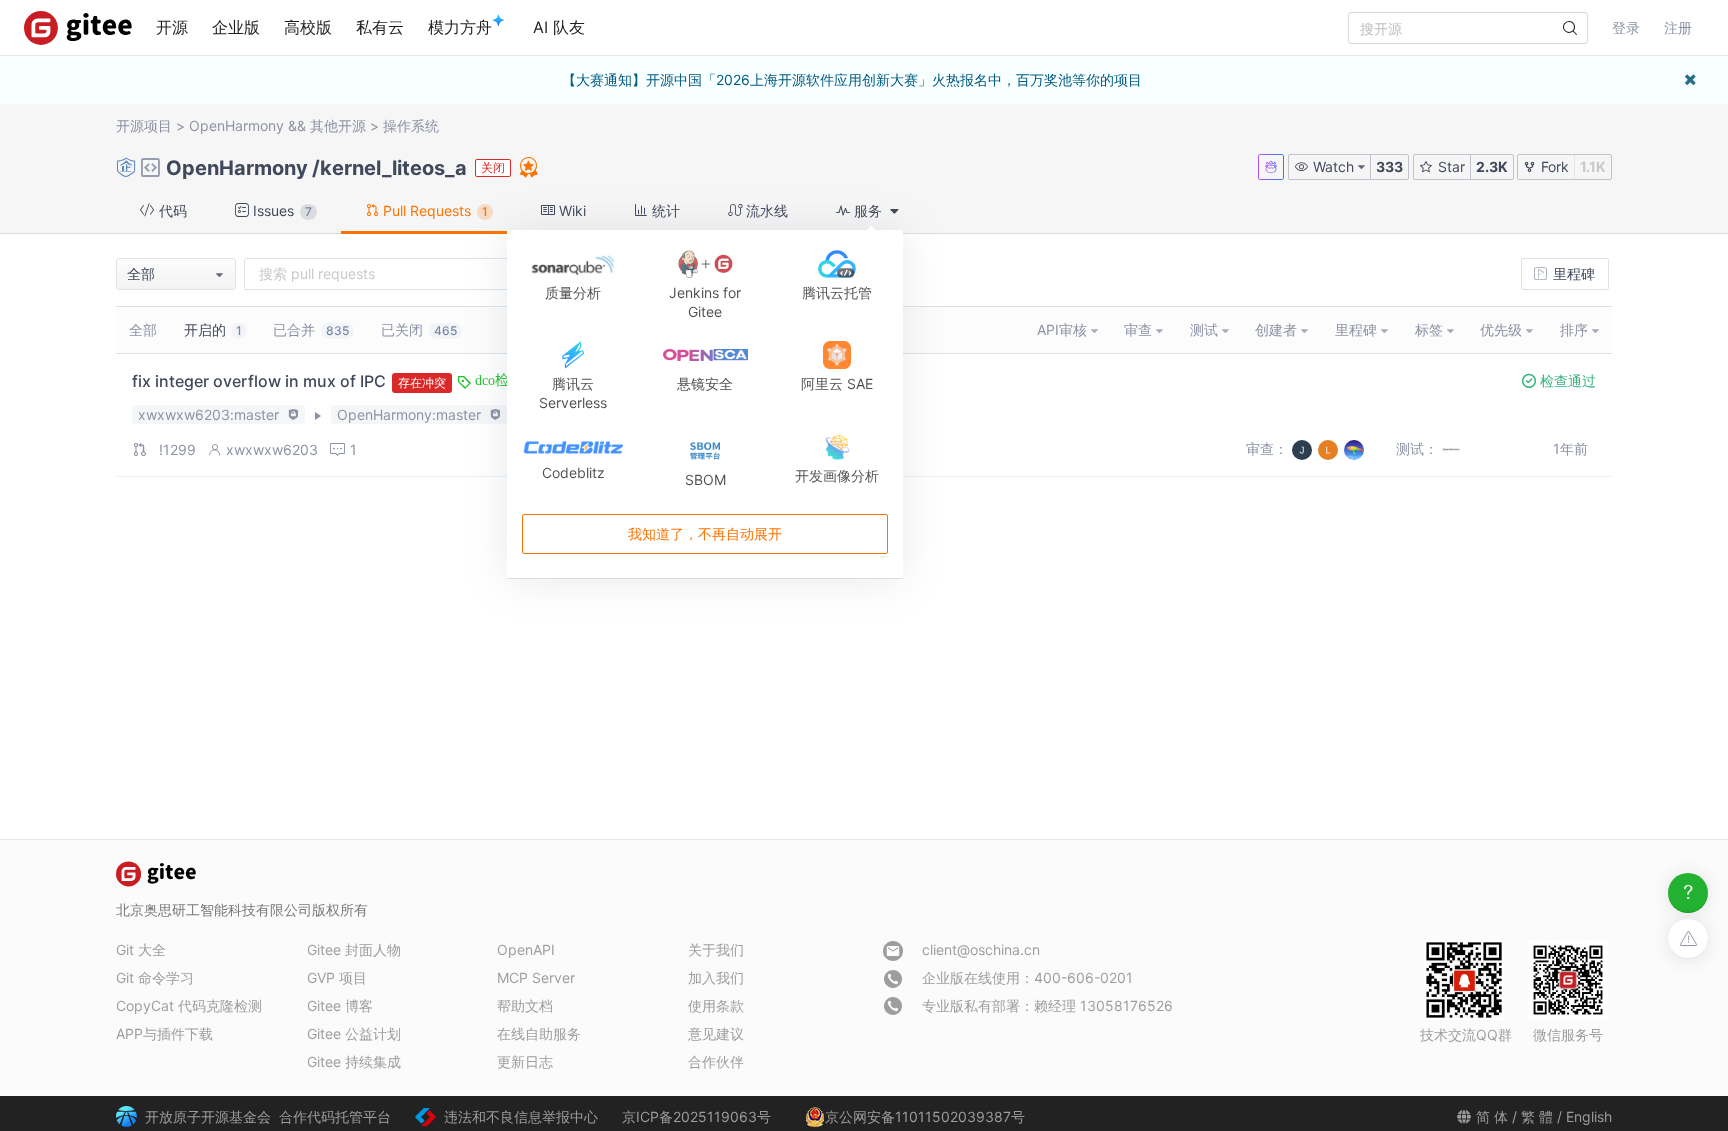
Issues (280, 210)
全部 (143, 329)
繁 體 (1537, 1116)
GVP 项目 (337, 977)
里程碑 (1572, 273)
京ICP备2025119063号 (696, 1116)
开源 (172, 27)
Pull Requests (433, 210)
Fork (1553, 166)
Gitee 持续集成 (354, 1061)
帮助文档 (525, 1005)
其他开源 (338, 125)
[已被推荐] (527, 167)
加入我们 (716, 977)
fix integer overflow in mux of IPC (259, 381)
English (1589, 1116)
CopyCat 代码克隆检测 (189, 1005)
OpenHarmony (236, 125)
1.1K (1593, 166)
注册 (1678, 27)
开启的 (213, 329)
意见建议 (716, 1033)
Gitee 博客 (340, 1005)
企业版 (236, 27)
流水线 (765, 210)
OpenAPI (526, 949)
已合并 (311, 329)
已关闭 (419, 329)
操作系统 (411, 125)
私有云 (380, 27)
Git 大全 (141, 949)
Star (1449, 166)
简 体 (1492, 1116)
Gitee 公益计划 (354, 1033)
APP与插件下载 (164, 1033)
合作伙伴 (716, 1061)
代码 (171, 210)
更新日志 (525, 1061)
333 (1389, 166)
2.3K (1492, 166)
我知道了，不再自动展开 (705, 534)
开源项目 (144, 125)
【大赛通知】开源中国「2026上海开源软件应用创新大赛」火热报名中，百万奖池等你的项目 (852, 79)
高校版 (308, 27)
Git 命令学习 (155, 977)
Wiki (570, 210)
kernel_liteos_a (393, 168)
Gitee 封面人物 (354, 949)
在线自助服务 (539, 1033)
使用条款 (716, 1005)
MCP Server (536, 977)
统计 (664, 210)
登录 (1626, 27)
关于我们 (716, 949)
